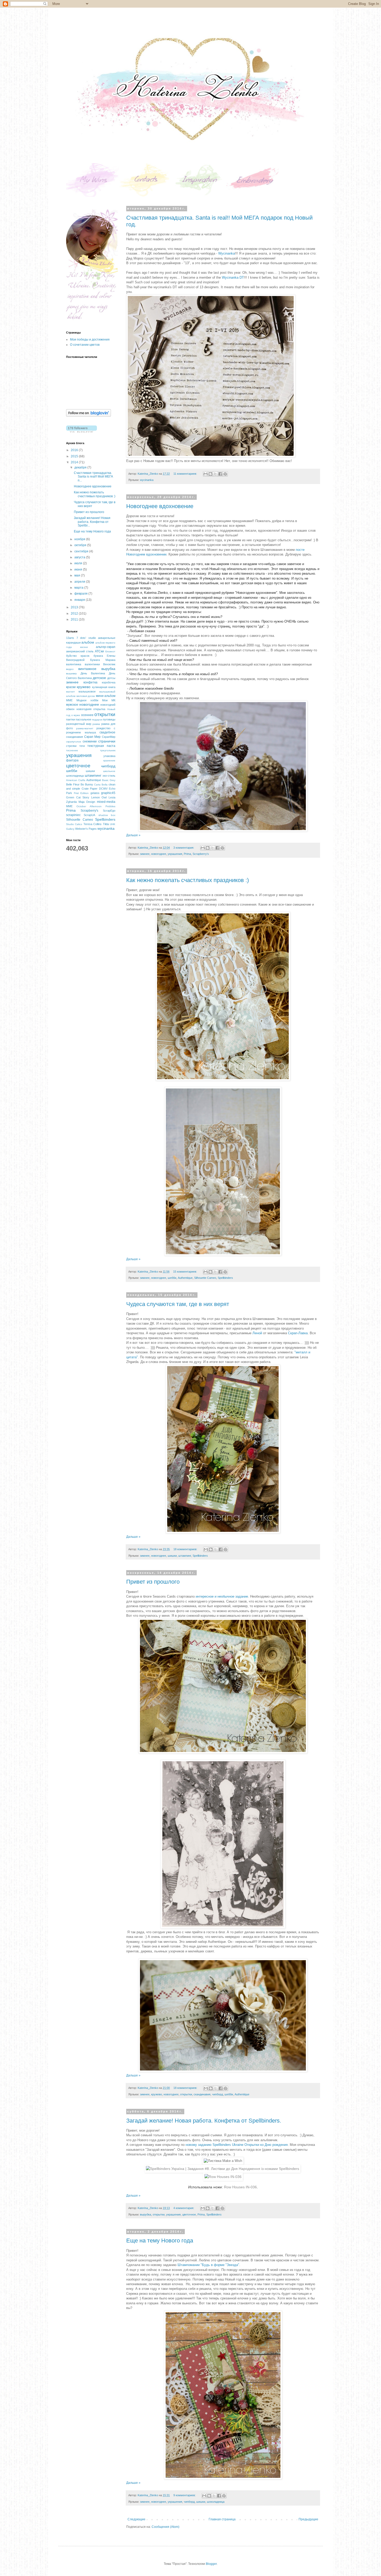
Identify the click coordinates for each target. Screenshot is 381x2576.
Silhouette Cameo (205, 1278)
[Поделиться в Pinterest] (225, 474)
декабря (81, 467)
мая (78, 575)
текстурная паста (101, 746)
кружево (157, 2094)
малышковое (87, 691)
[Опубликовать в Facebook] (220, 474)
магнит (70, 692)
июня (79, 569)
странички (107, 741)
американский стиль (80, 651)
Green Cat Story (78, 797)
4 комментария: (184, 2208)
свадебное (107, 732)
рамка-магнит (85, 728)
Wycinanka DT (233, 277)
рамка (96, 724)
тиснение (72, 750)
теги (82, 746)
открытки (186, 2094)
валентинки (92, 664)
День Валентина (93, 673)
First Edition (81, 793)
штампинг (185, 1556)
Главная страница (222, 2519)
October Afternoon (89, 806)
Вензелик (109, 664)
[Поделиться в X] (215, 474)
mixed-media (106, 802)
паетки (70, 719)
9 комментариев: (185, 2495)
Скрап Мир (93, 737)
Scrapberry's (201, 854)
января (80, 600)
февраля (81, 594)
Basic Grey (109, 780)
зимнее (145, 854)
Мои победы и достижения (90, 340)
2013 (75, 607)
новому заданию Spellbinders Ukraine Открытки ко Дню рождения (237, 2145)
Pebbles (110, 806)
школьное (109, 771)
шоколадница (216, 2502)
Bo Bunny (87, 784)
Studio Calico (74, 824)
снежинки (90, 741)
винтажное (87, 669)
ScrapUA (89, 815)
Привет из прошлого (153, 1582)
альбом (88, 642)
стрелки (71, 746)
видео (70, 669)
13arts (70, 638)
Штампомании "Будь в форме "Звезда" (208, 2265)
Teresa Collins (93, 824)
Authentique (185, 1278)
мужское (72, 705)
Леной (257, 1333)
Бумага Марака (103, 660)
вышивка (71, 673)
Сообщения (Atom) (165, 2527)
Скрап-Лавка (298, 1333)
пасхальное (83, 719)
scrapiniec (73, 815)
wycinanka (147, 480)
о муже (76, 715)
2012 (75, 614)
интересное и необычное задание (222, 1596)
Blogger (211, 2564)
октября (81, 545)
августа (80, 557)
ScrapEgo (109, 811)
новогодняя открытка (91, 709)
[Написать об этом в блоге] (210, 474)
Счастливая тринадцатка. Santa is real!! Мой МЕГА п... (93, 477)
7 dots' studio (86, 638)
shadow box (107, 815)
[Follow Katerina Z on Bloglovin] (89, 416)
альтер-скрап (106, 647)
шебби (172, 1278)
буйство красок (78, 656)
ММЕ (69, 700)
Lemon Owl (99, 797)
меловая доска (86, 696)
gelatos (95, 793)
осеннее (87, 715)
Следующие (136, 2519)
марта (79, 588)
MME (69, 806)
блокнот (110, 651)
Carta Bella (101, 785)
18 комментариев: (186, 1549)
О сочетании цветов (85, 345)
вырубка (146, 2214)
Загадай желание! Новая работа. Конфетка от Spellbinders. (204, 2121)
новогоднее (159, 854)
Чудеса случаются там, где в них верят (178, 1304)
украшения (175, 854)
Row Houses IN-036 (240, 2187)
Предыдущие (308, 2519)
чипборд (217, 2094)
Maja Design (87, 802)
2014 (75, 462)
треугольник (108, 750)
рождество (103, 728)
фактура (72, 760)
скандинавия (202, 2094)
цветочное (189, 2214)
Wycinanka (227, 253)
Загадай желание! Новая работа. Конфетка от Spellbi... (92, 522)
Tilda (106, 824)
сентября (82, 551)
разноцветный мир (79, 724)
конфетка (90, 682)
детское (99, 678)
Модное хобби (87, 700)
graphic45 (108, 793)
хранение (109, 760)
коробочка (109, 682)
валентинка (74, 664)
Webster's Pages (86, 829)
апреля (80, 582)
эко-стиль (109, 776)
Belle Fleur (73, 784)
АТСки (99, 651)
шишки (172, 1556)
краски (71, 687)
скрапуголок (73, 742)
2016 (75, 450)
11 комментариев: (186, 474)
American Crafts (76, 780)
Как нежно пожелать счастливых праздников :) (188, 880)
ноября (80, 539)
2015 (75, 456)
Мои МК (109, 700)
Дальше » (133, 835)
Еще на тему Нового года (160, 2241)
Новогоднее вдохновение (160, 506)
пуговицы (109, 719)
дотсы (111, 678)
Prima (187, 854)
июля (79, 563)
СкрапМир (109, 737)
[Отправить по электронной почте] (206, 474)
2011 (75, 619)
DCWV (103, 789)
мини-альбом (106, 696)
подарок (97, 720)
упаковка (109, 756)
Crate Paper (90, 789)
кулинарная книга (104, 687)
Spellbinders (225, 1278)
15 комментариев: (185, 1272)
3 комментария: (184, 848)
